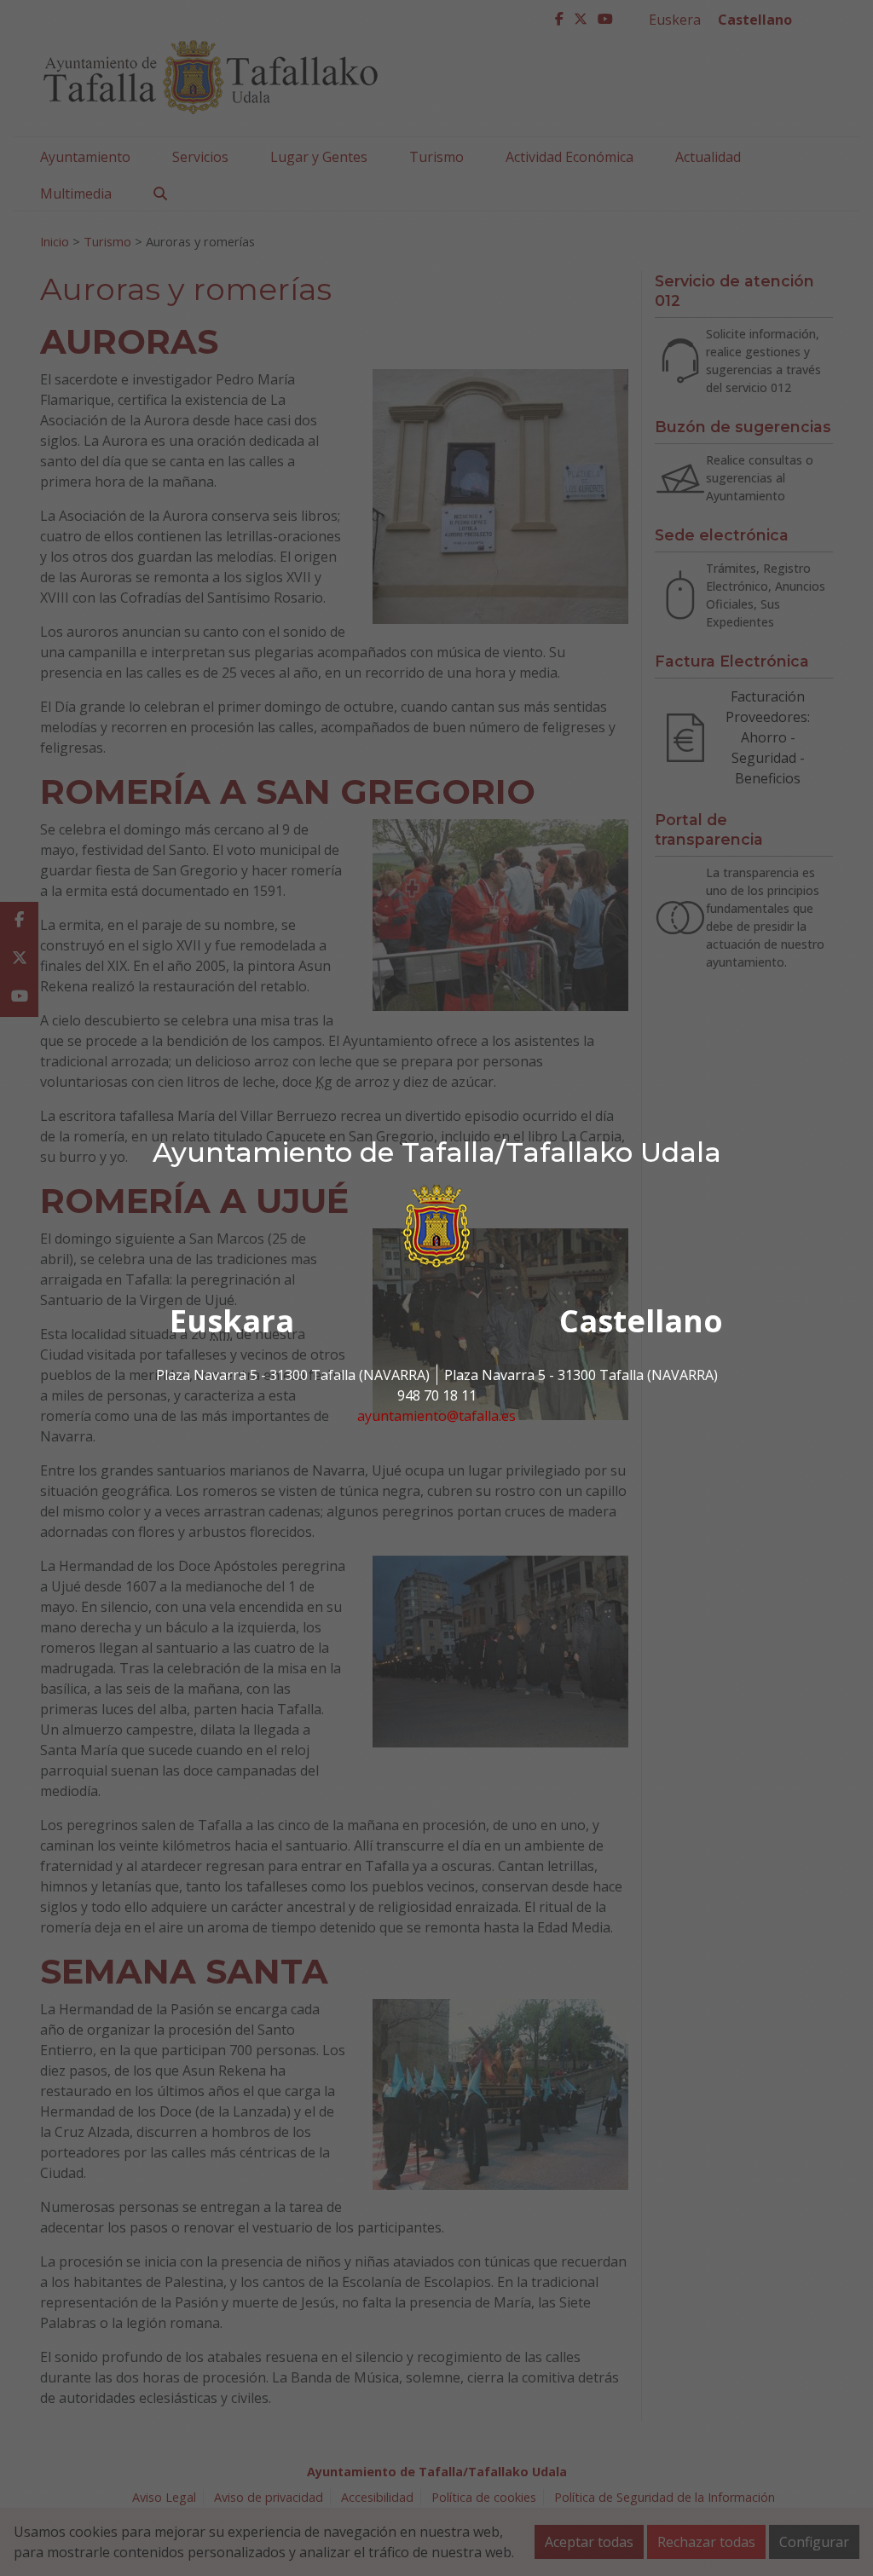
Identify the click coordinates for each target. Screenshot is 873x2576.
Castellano (641, 1321)
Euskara (232, 1321)
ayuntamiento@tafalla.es (436, 1416)
